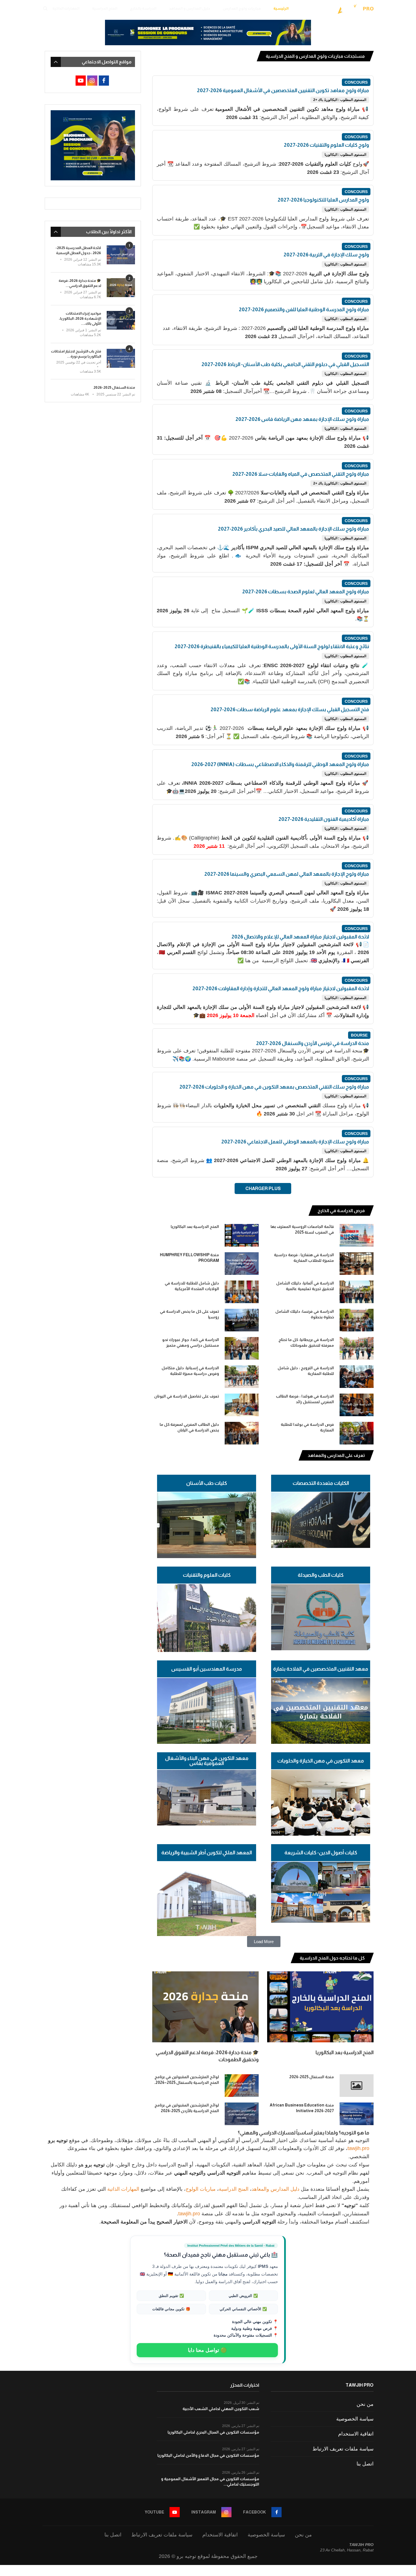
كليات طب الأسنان (207, 1483)
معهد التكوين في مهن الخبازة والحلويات (321, 1761)
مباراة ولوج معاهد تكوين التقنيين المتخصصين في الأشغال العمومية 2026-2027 (283, 90)
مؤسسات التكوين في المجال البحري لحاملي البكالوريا (213, 2432)
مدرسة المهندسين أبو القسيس (207, 1669)
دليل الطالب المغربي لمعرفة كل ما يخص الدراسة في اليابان (189, 1427)
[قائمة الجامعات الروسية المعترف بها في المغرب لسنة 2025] (357, 1235)
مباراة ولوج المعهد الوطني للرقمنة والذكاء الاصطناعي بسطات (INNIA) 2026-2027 (280, 764)
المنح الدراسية (105, 8)
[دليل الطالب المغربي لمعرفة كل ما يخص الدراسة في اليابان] (242, 1433)
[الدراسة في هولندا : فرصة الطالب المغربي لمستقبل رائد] (357, 1405)
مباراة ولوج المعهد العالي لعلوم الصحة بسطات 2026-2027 (306, 592)
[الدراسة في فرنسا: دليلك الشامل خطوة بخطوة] (357, 1320)
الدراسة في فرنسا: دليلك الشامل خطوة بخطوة (305, 1314)
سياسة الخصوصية (355, 2419)
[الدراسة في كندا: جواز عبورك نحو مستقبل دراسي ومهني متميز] (242, 1348)
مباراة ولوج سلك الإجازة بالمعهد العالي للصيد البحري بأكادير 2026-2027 (293, 529)
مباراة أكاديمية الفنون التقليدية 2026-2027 (324, 819)
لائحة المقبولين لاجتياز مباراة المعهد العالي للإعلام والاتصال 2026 (300, 937)
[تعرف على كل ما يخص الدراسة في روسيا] (242, 1320)
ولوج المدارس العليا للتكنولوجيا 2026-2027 (323, 200)
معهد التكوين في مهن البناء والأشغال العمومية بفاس (207, 1761)
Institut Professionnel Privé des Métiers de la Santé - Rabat (231, 2246)
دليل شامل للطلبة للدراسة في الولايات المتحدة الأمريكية (192, 1286)
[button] (264, 1942)
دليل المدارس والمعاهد (275, 2189)
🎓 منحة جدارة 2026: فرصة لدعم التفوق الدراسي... (80, 283)
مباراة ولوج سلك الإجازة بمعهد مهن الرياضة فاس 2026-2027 (302, 419)
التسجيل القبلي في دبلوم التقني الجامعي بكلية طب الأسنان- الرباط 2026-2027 (285, 364)
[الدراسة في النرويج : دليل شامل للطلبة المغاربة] (357, 1377)
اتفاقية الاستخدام (356, 2434)
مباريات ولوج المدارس (242, 8)
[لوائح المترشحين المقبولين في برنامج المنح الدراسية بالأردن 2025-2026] (242, 2114)
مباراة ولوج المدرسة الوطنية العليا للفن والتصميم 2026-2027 (304, 310)
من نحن (365, 2404)
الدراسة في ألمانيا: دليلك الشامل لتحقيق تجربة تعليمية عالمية (305, 1286)
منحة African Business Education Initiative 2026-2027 (302, 2108)
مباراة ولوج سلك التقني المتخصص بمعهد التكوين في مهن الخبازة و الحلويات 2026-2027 (274, 1087)
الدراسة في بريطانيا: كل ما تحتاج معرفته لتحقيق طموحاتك (306, 1342)
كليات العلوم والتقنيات (207, 1575)
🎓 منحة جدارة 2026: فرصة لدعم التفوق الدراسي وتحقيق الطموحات (207, 2056)
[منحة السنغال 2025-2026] (357, 2086)
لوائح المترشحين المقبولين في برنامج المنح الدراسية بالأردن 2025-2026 (187, 2108)
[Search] (45, 8)
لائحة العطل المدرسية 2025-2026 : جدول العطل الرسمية (78, 250)
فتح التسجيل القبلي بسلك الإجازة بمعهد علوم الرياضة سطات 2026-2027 (290, 710)
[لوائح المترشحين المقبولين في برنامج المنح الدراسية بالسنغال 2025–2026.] (242, 2086)
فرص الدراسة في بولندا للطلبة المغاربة (307, 1427)
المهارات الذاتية (66, 8)
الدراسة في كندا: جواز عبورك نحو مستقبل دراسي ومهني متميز (191, 1342)
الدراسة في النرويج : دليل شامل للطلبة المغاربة (306, 1371)
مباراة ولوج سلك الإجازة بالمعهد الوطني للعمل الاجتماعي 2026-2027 (295, 1142)
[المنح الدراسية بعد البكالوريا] (242, 1235)
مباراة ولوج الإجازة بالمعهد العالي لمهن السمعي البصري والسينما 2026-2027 (287, 874)
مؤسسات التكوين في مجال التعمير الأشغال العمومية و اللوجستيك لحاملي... (210, 2482)
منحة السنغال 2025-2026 (312, 2077)
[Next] (161, 1211)
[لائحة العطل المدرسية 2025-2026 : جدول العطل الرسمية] (121, 255)
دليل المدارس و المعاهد (190, 8)
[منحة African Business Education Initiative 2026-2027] (357, 2114)
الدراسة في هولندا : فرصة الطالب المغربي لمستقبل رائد (305, 1399)
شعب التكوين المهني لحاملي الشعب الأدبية (221, 2409)
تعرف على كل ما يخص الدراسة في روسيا (189, 1314)
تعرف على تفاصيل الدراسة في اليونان (187, 1396)
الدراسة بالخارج (143, 8)
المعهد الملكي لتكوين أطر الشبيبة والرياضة (207, 1853)
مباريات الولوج (201, 2189)
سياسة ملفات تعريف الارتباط (343, 2449)
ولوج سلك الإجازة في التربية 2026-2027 (326, 255)
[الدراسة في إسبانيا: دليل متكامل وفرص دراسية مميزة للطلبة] (242, 1377)
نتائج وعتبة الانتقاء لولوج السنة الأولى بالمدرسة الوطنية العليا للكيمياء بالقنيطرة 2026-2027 (272, 646)
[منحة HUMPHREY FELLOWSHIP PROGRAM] (242, 1264)
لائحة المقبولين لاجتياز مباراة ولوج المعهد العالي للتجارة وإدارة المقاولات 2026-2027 (281, 989)
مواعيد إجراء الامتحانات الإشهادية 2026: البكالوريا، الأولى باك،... (80, 318)
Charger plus (263, 1188)
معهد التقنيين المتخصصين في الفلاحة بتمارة (321, 1669)
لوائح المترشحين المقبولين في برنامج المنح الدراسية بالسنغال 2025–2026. (187, 2080)
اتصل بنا (365, 2464)
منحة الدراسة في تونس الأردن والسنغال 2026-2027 (313, 1043)
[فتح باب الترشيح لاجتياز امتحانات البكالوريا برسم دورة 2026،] (121, 358)
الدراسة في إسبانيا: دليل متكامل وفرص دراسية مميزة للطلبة (190, 1371)
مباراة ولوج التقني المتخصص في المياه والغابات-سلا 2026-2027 (301, 474)
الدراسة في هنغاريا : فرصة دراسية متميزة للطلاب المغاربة (304, 1258)
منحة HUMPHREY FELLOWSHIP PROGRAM (189, 1258)
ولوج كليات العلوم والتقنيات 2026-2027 (326, 145)
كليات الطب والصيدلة (321, 1575)
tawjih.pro (358, 2148)
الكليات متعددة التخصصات (321, 1483)
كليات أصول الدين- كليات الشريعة (321, 1853)
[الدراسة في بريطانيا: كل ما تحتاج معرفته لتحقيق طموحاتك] (357, 1348)
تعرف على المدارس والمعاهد (336, 1455)
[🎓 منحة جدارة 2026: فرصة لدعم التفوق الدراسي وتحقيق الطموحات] (205, 2007)
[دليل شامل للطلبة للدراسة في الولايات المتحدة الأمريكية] (242, 1292)
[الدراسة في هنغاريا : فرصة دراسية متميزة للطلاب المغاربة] (357, 1264)
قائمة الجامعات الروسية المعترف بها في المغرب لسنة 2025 (302, 1229)
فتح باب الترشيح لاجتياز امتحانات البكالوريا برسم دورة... (76, 354)
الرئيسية (281, 8)
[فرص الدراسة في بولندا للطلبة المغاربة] (357, 1433)
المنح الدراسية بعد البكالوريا (195, 1227)
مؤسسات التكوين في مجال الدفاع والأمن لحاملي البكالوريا (208, 2455)
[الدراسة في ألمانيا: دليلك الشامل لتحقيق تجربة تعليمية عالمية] (357, 1292)
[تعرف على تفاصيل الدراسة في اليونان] (242, 1405)
